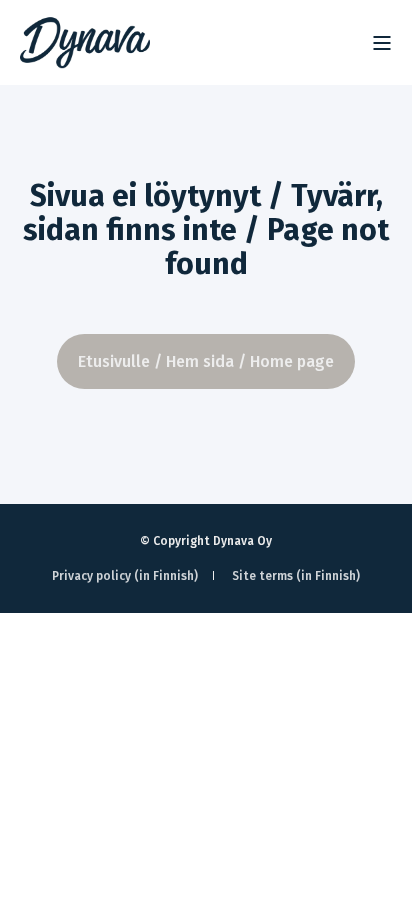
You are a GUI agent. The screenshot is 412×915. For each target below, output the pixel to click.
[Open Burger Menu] (382, 43)
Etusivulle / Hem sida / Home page (206, 361)
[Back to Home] (85, 43)
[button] (372, 875)
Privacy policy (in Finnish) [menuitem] (125, 576)
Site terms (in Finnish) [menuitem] (296, 576)
